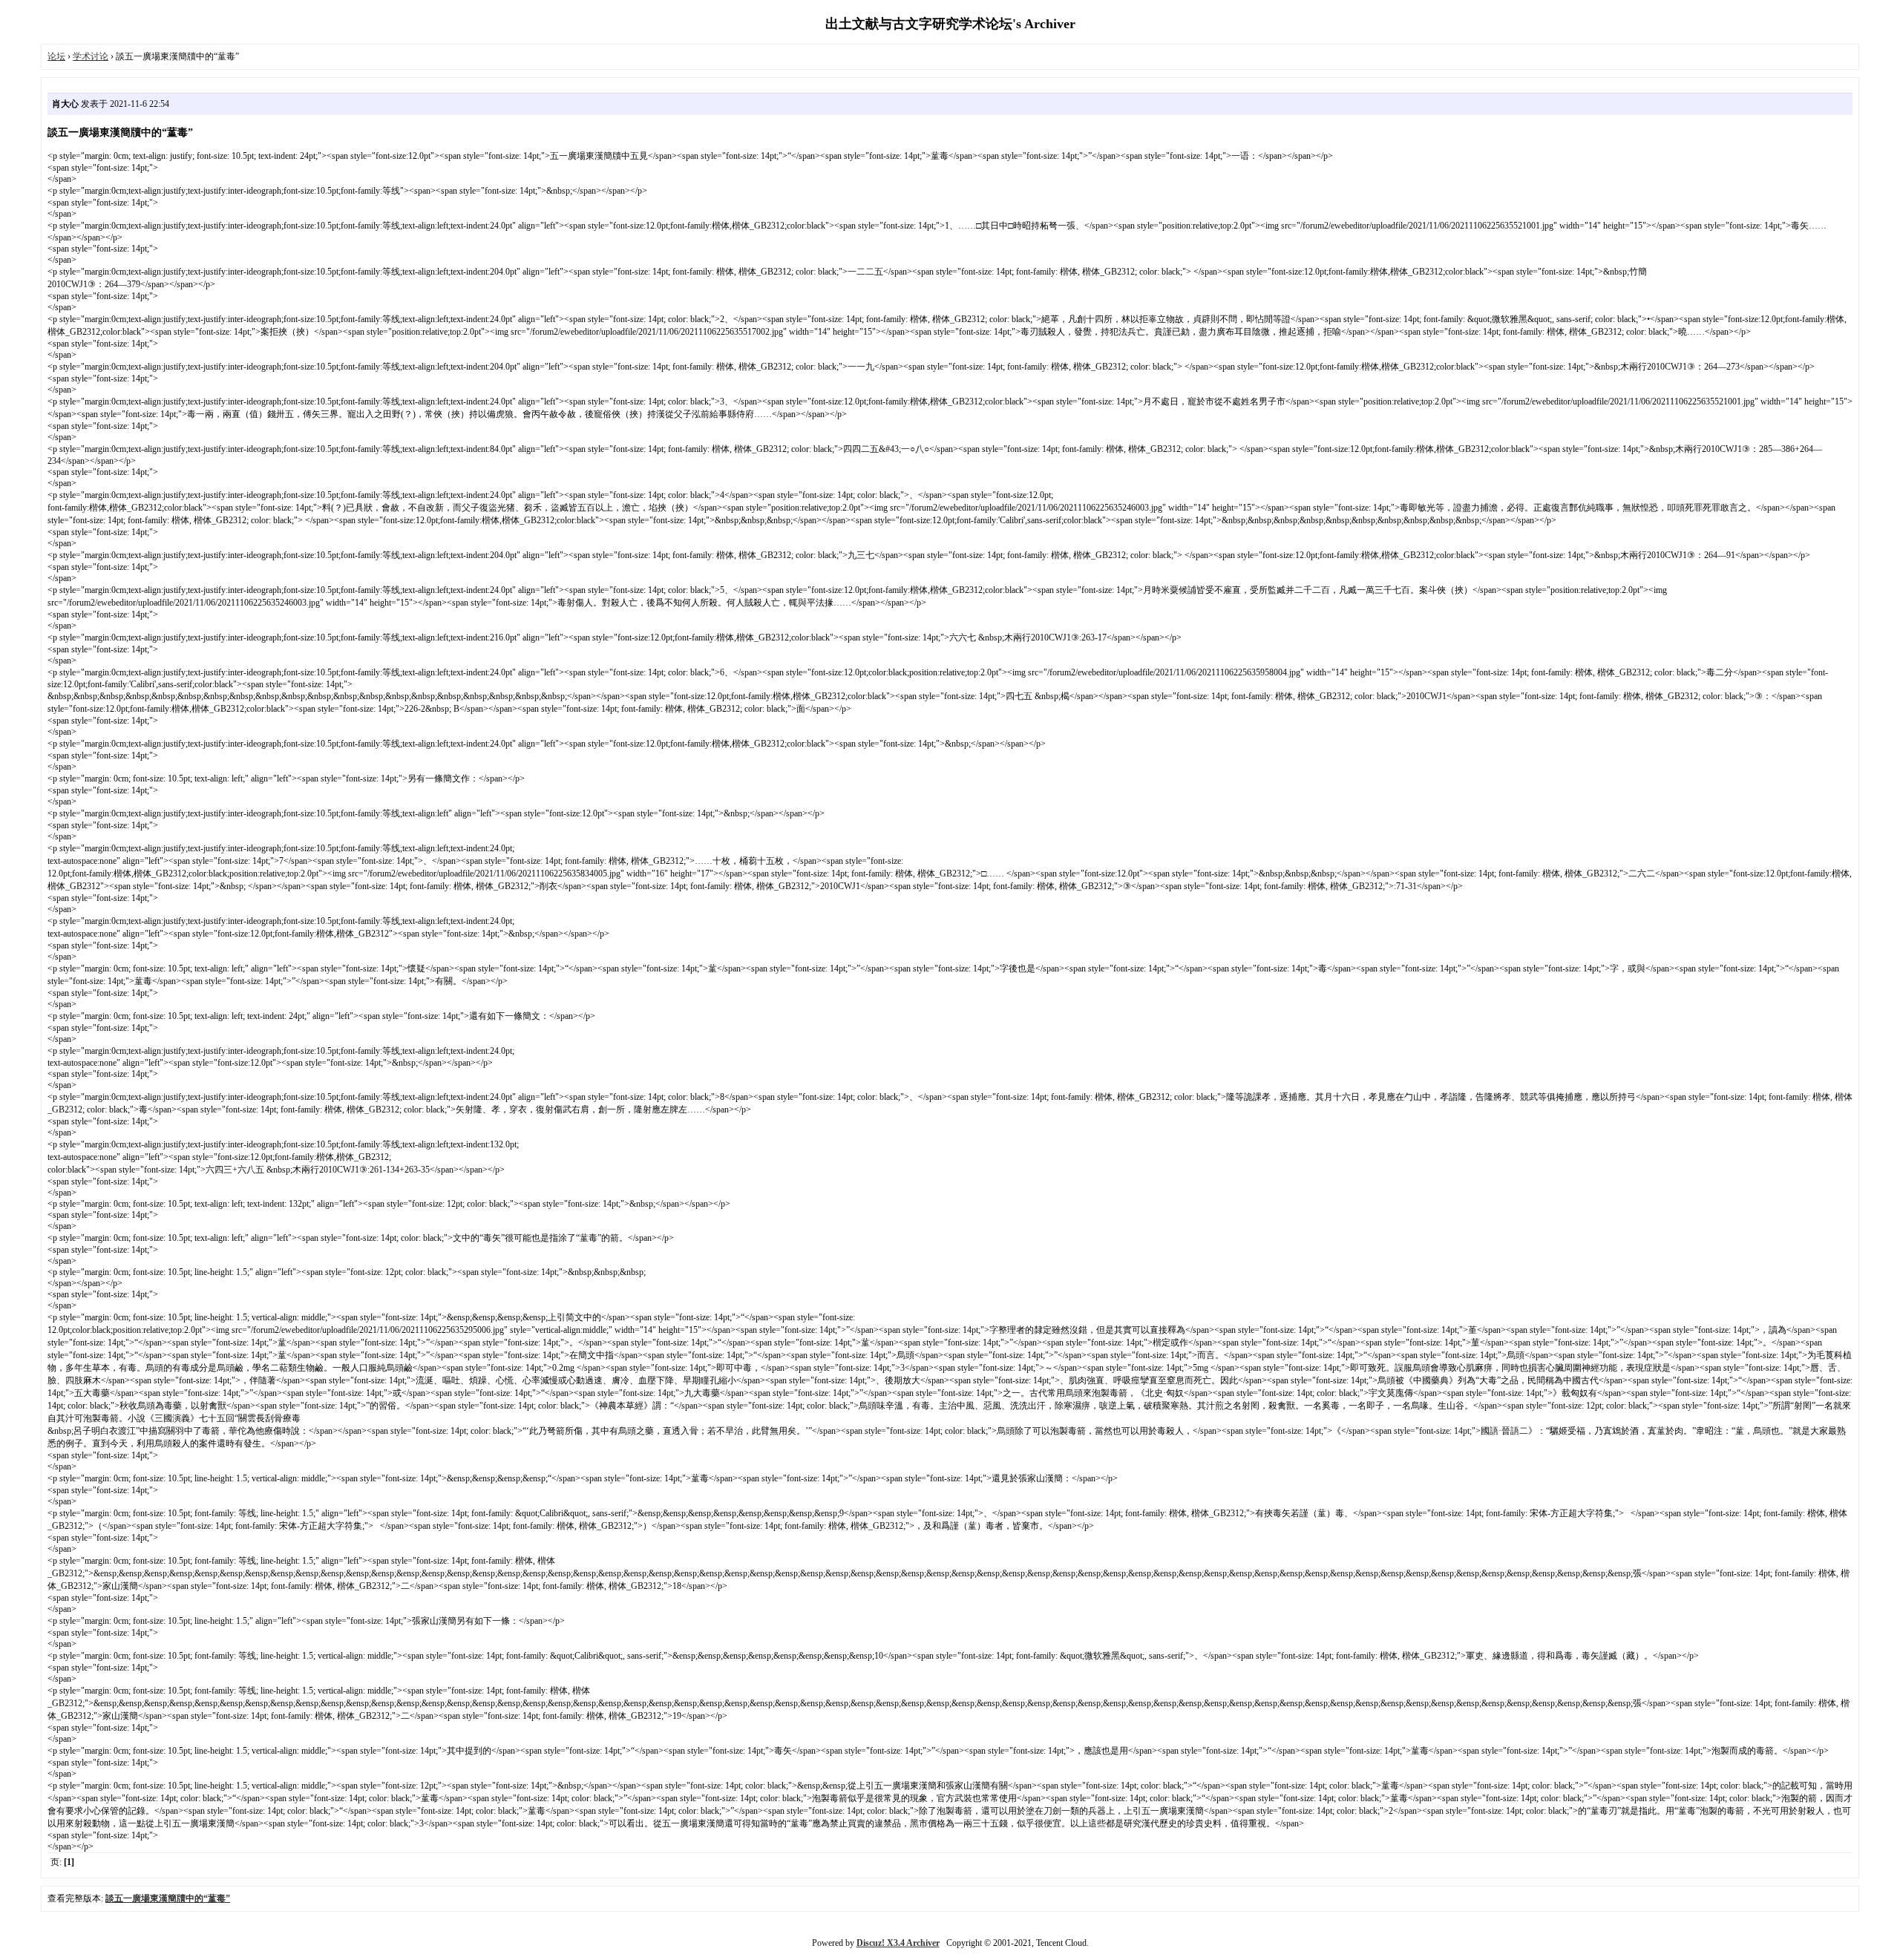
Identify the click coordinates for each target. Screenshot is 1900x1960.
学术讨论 (91, 56)
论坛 (56, 56)
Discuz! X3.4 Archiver (898, 1943)
